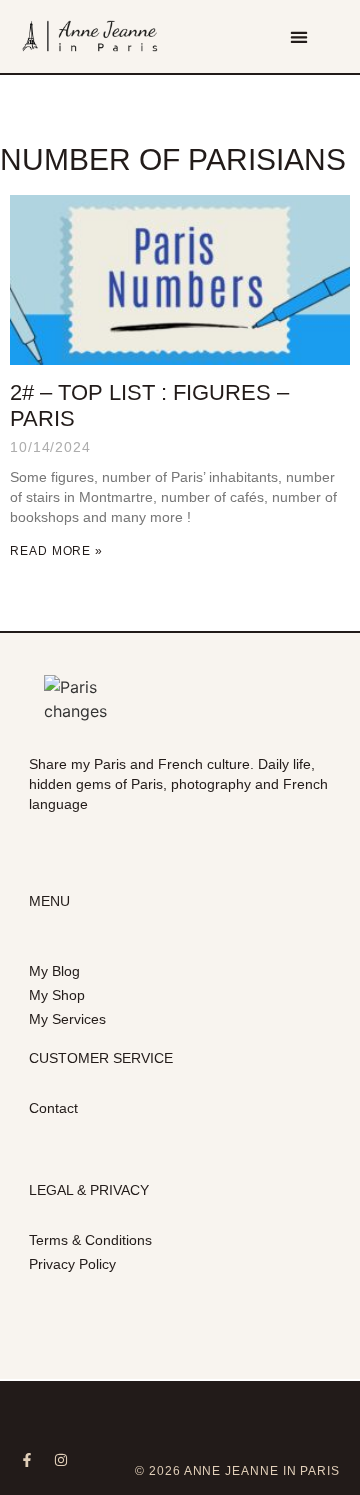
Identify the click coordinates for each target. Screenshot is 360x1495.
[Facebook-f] (27, 1460)
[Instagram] (61, 1460)
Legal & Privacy (89, 1190)
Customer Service (101, 1058)
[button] (298, 36)
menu (49, 901)
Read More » (56, 551)
